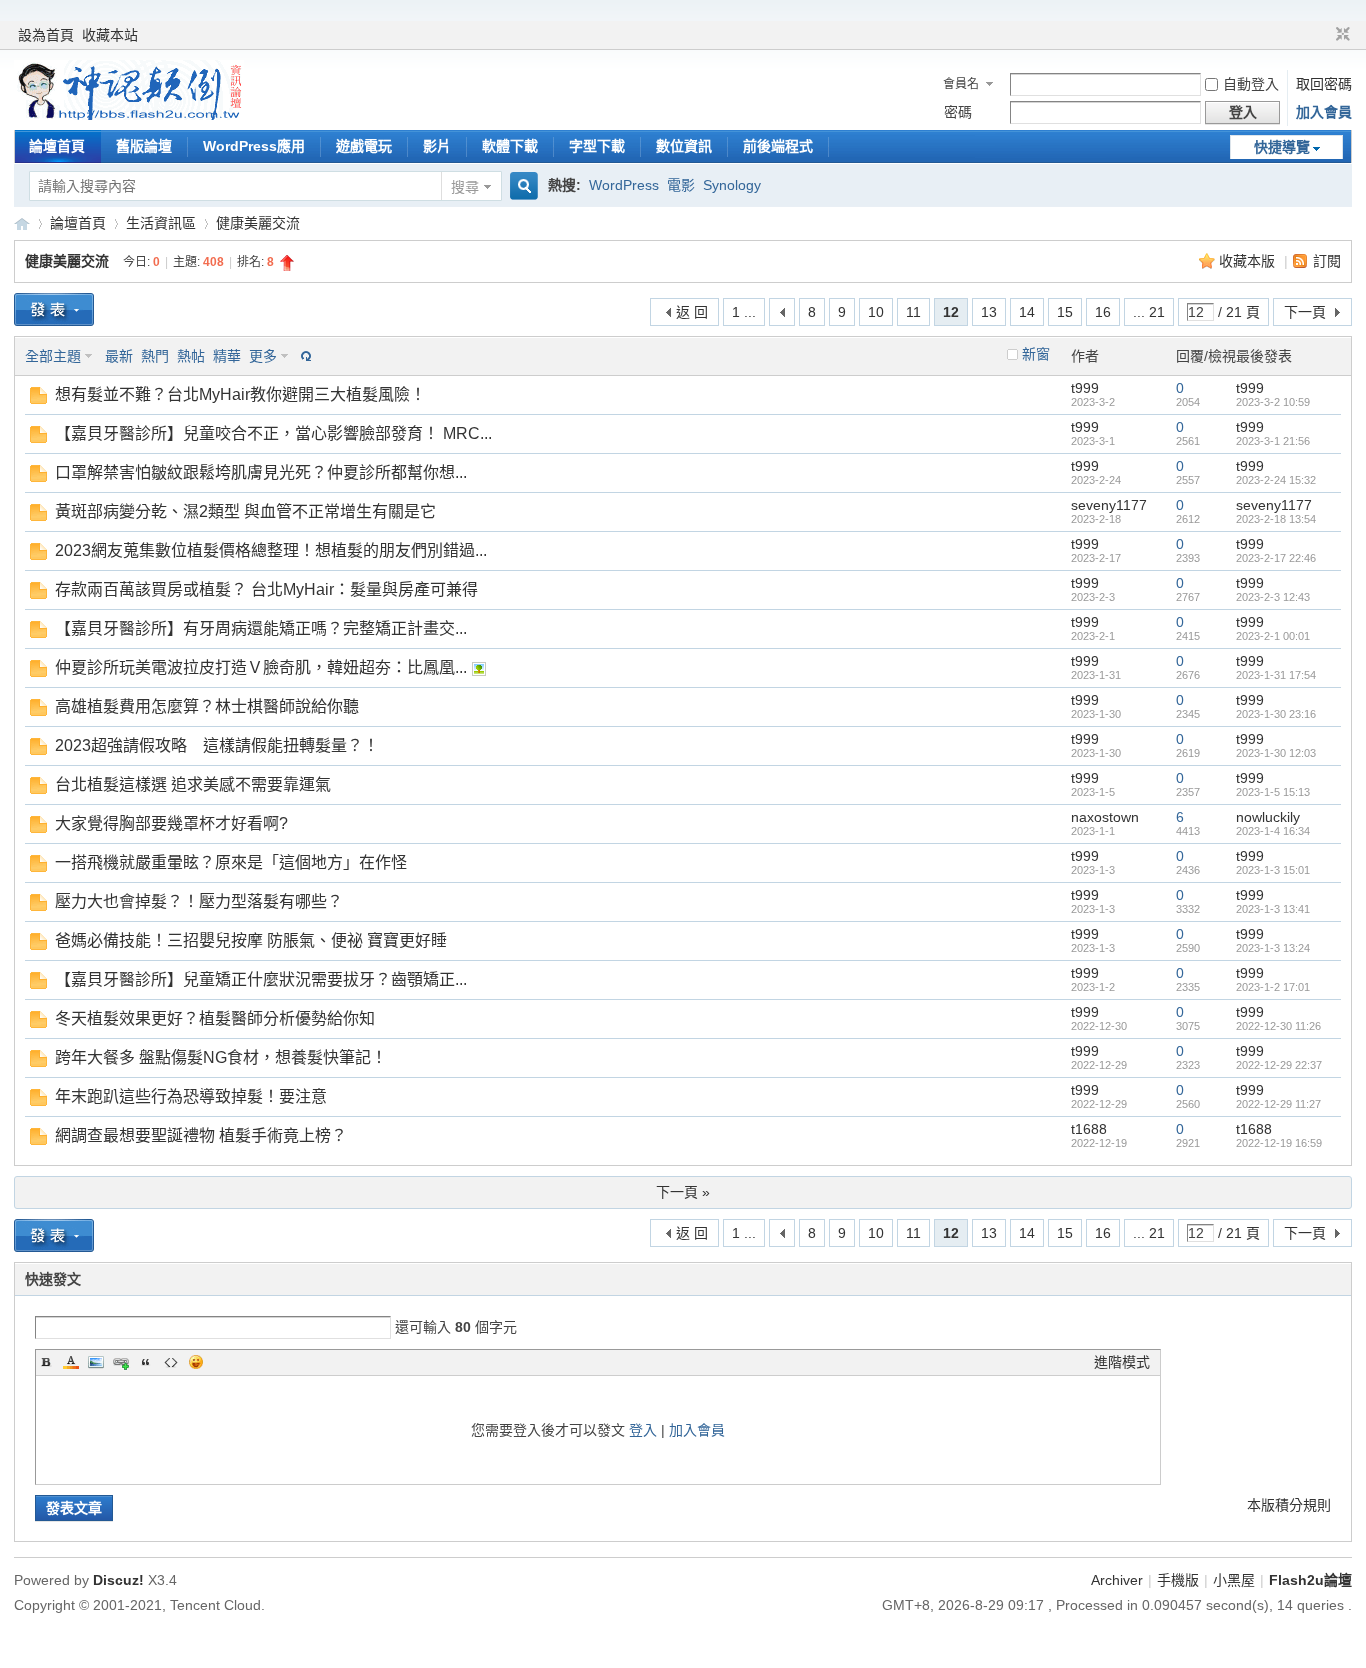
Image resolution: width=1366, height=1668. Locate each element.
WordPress (624, 185)
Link (121, 1362)
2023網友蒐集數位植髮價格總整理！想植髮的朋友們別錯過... (271, 550)
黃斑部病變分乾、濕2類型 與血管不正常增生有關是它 (245, 511)
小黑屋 (1234, 1580)
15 (1065, 312)
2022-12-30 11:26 (1278, 1026)
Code (171, 1362)
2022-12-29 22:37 (1279, 1065)
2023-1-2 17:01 (1273, 987)
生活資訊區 (161, 223)
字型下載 (597, 146)
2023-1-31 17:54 (1276, 675)
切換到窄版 (1340, 35)
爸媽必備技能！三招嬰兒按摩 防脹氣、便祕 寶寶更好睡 (251, 940)
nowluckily (1268, 817)
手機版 (1178, 1580)
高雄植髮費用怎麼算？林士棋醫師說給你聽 (207, 706)
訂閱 (1327, 261)
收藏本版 (1249, 261)
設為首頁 (46, 35)
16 (1103, 312)
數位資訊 (684, 146)
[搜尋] (521, 186)
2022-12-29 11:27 (1278, 1104)
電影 (681, 185)
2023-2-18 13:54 (1276, 519)
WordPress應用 (254, 146)
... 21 (1149, 312)
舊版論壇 (144, 146)
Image (96, 1362)
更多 (263, 356)
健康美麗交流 (258, 223)
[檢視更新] (304, 356)
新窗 (1036, 354)
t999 (1085, 388)
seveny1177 (1109, 505)
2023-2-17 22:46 (1276, 558)
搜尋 (465, 187)
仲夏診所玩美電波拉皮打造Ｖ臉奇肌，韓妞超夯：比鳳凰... (261, 667)
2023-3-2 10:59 (1273, 402)
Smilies (196, 1362)
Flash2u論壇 (1310, 1580)
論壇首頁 (57, 146)
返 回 (692, 312)
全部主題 (53, 356)
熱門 (155, 356)
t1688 (1089, 1129)
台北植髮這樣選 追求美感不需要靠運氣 (193, 784)
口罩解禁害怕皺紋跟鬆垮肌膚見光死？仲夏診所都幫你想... (261, 472)
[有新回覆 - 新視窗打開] (38, 399)
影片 (437, 146)
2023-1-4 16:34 (1273, 831)
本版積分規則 (1289, 1505)
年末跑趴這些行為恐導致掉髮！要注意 (191, 1096)
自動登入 (1251, 84)
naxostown (1105, 817)
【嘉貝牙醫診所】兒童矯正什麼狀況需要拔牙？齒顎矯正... (261, 979)
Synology (732, 185)
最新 (119, 356)
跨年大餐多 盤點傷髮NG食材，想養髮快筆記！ (221, 1057)
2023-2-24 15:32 (1276, 480)
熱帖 (191, 356)
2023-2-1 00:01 (1273, 636)
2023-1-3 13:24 (1273, 948)
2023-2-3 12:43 (1273, 597)
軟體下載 (510, 146)
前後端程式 (778, 146)
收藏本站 (110, 35)
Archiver (1117, 1580)
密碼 (958, 112)
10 (876, 312)
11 (913, 312)
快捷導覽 (1282, 147)
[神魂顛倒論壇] (129, 115)
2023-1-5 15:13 (1273, 792)
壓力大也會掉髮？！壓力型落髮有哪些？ (199, 901)
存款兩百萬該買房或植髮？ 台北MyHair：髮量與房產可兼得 (266, 589)
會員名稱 (961, 86)
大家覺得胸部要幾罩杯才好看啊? (171, 823)
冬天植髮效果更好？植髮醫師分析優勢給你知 (215, 1018)
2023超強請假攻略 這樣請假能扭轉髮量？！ (217, 745)
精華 (227, 356)
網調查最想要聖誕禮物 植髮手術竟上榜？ (201, 1135)
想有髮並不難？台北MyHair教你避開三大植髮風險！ (240, 394)
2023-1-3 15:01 (1273, 870)
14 (1027, 312)
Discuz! (118, 1580)
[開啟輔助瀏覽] (1324, 35)
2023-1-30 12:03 (1276, 753)
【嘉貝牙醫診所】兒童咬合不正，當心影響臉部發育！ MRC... (273, 433)
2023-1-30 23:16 (1276, 714)
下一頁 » (683, 1192)
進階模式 (1122, 1362)
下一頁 (1305, 312)
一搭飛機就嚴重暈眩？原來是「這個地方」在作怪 (231, 862)
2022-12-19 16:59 (1279, 1143)
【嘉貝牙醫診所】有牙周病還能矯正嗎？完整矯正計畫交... (261, 628)
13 (989, 312)
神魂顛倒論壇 (22, 223)
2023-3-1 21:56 (1273, 441)
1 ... (744, 312)
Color (71, 1362)
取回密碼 (1324, 84)
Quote (146, 1362)
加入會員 (1324, 112)
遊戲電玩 (364, 146)
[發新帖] (54, 309)
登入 (643, 1430)
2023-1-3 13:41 (1273, 909)
